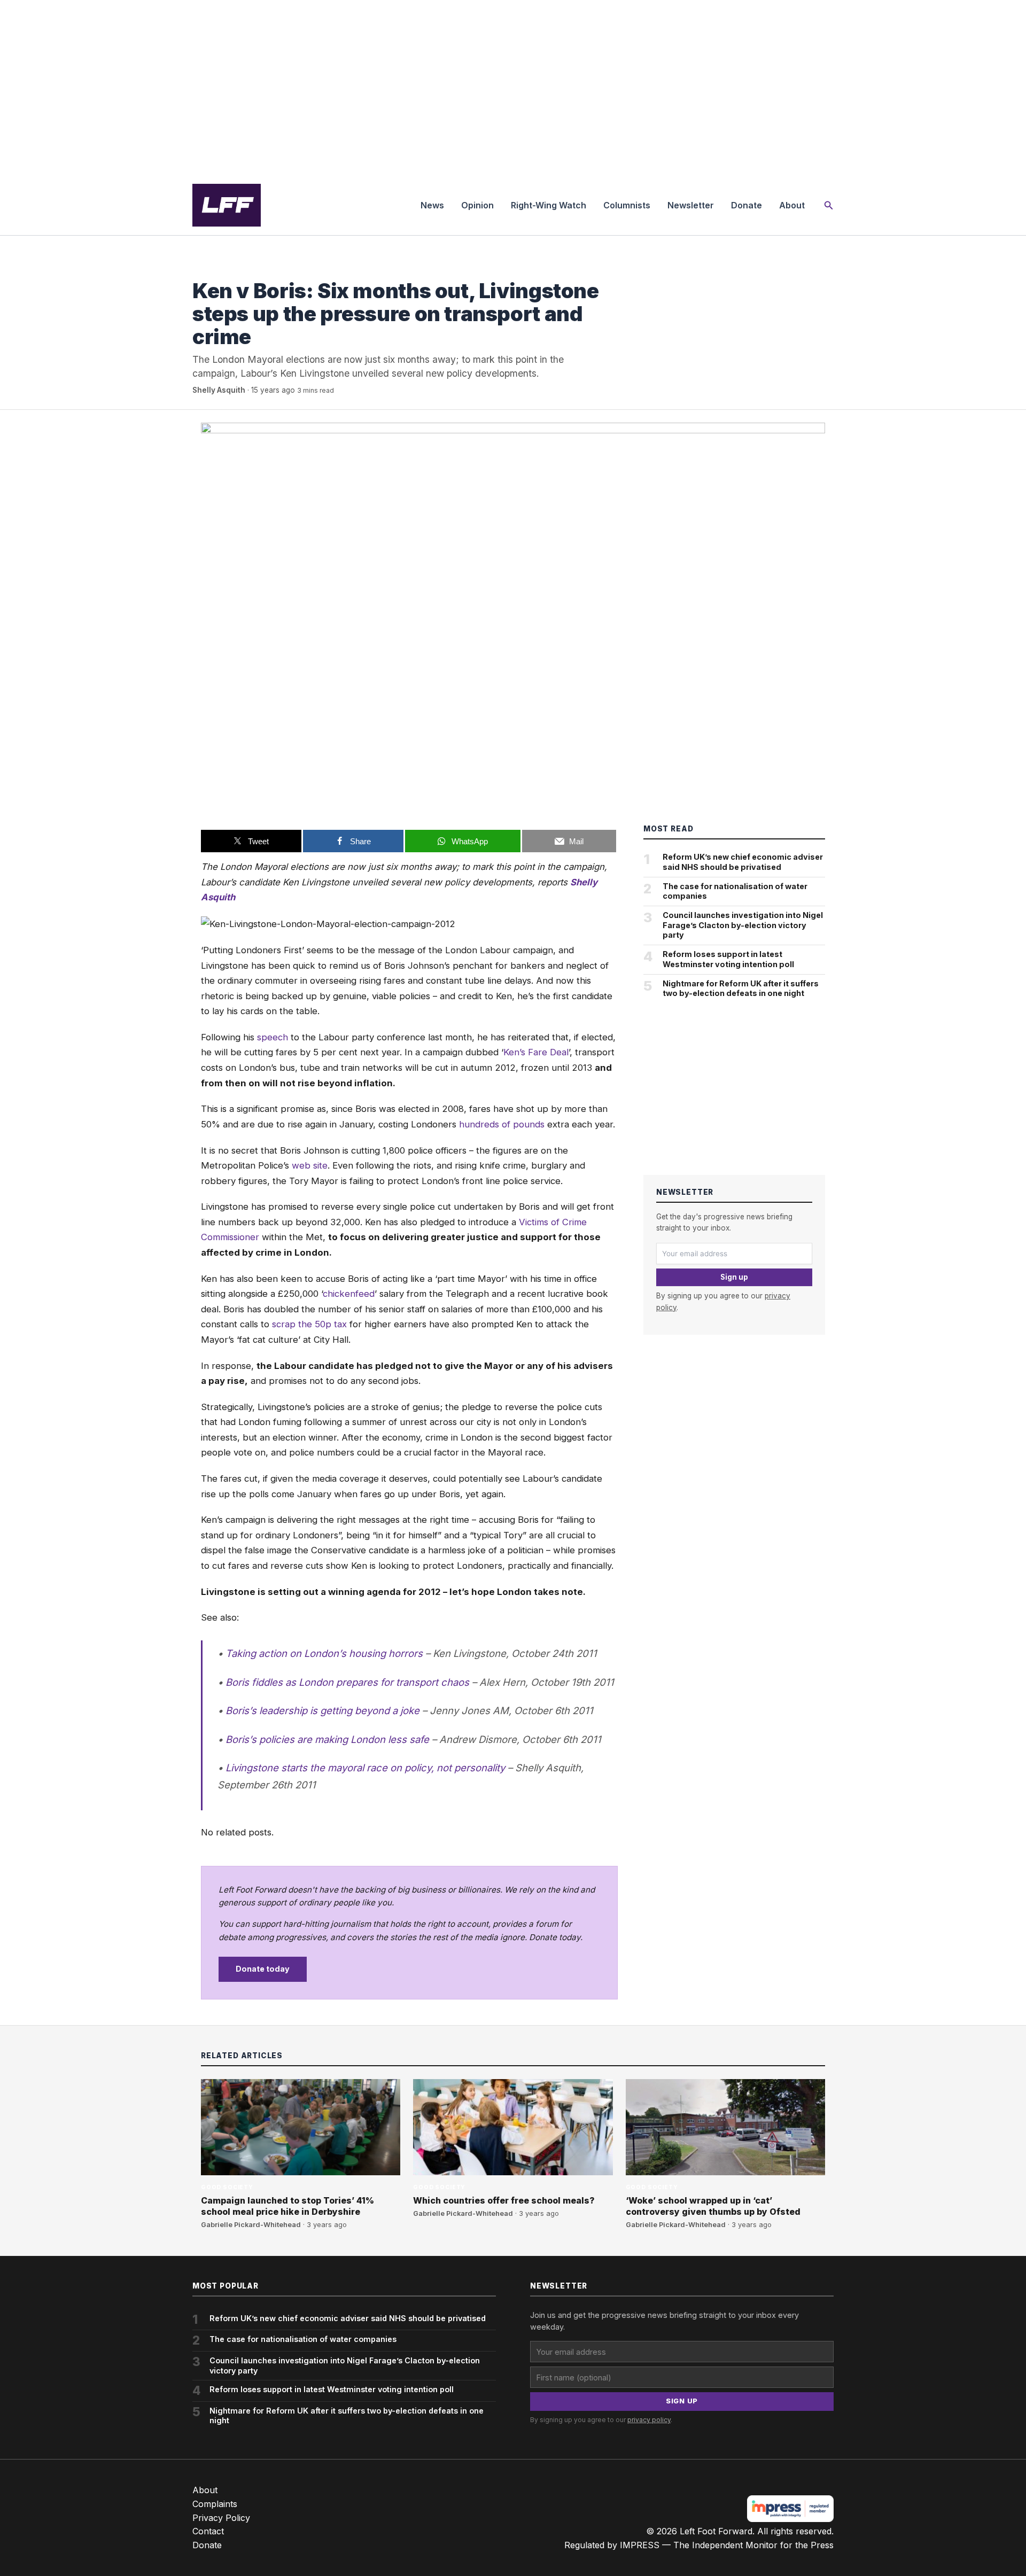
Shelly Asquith (219, 390)
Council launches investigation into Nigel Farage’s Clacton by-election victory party (743, 925)
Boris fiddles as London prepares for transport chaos (347, 1682)
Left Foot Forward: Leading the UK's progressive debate (227, 205)
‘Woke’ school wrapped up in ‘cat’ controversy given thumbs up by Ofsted (713, 2206)
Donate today (263, 1969)
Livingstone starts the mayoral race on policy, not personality (365, 1768)
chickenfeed (349, 1294)
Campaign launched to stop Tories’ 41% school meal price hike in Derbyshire (287, 2206)
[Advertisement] (513, 88)
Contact (208, 2531)
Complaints (215, 2504)
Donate (747, 205)
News (432, 205)
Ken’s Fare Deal (536, 1052)
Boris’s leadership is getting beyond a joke (322, 1710)
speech (273, 1037)
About (792, 205)
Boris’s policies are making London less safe (327, 1739)
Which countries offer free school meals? (504, 2200)
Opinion (477, 205)
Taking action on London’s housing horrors (324, 1653)
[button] (829, 205)
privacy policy (649, 2420)
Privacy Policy (221, 2518)
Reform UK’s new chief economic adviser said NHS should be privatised (743, 862)
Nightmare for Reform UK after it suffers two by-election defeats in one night (741, 989)
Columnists (627, 205)
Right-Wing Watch (549, 205)
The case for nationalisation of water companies (735, 891)
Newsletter (691, 205)
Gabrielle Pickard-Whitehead (251, 2225)
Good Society (219, 269)
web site (310, 1165)
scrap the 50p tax (309, 1324)
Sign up (734, 1277)
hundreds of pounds (502, 1124)
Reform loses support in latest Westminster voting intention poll (728, 959)
